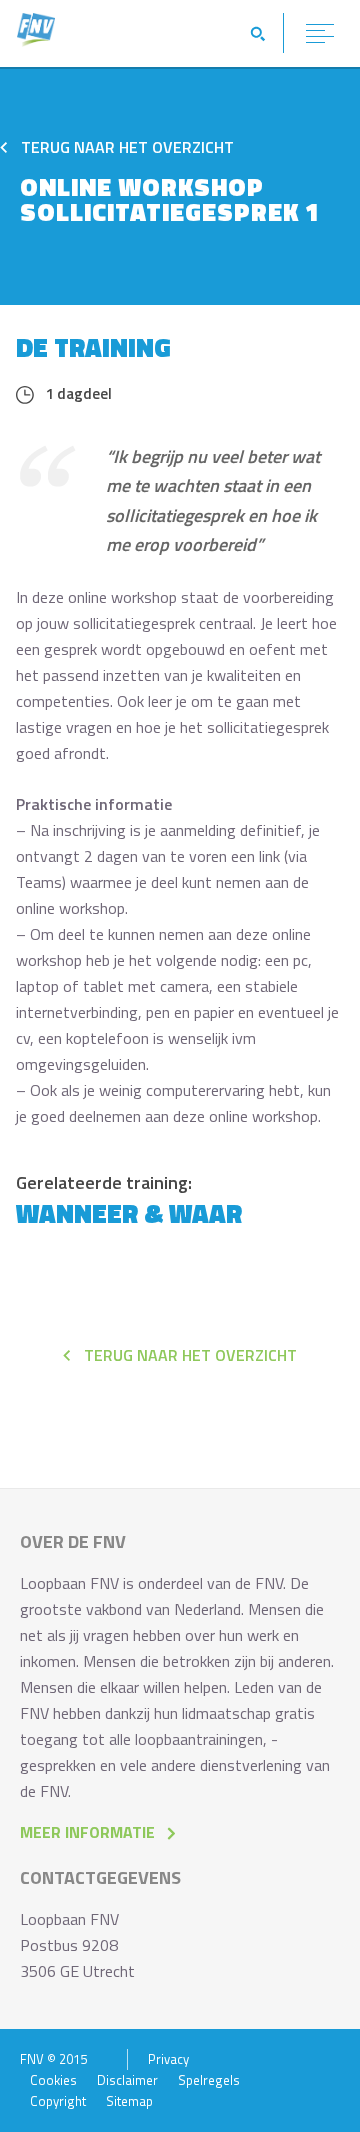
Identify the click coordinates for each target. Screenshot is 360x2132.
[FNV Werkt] (36, 41)
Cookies (53, 2080)
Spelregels (209, 2080)
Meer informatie (87, 1832)
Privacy (168, 2059)
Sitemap (129, 2101)
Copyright (58, 2101)
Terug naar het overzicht (125, 147)
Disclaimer (127, 2080)
